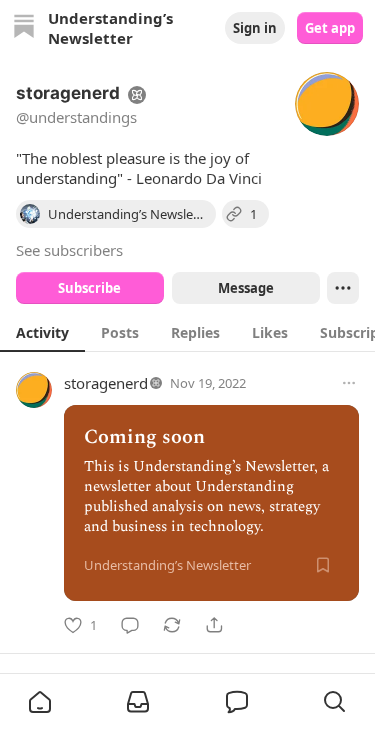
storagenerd (106, 383)
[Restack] (172, 625)
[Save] (323, 565)
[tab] (42, 332)
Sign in (255, 28)
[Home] (24, 28)
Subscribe (89, 288)
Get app (330, 28)
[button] (40, 702)
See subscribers (69, 250)
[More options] (349, 383)
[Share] (214, 625)
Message (245, 288)
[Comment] (130, 625)
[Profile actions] (343, 288)
